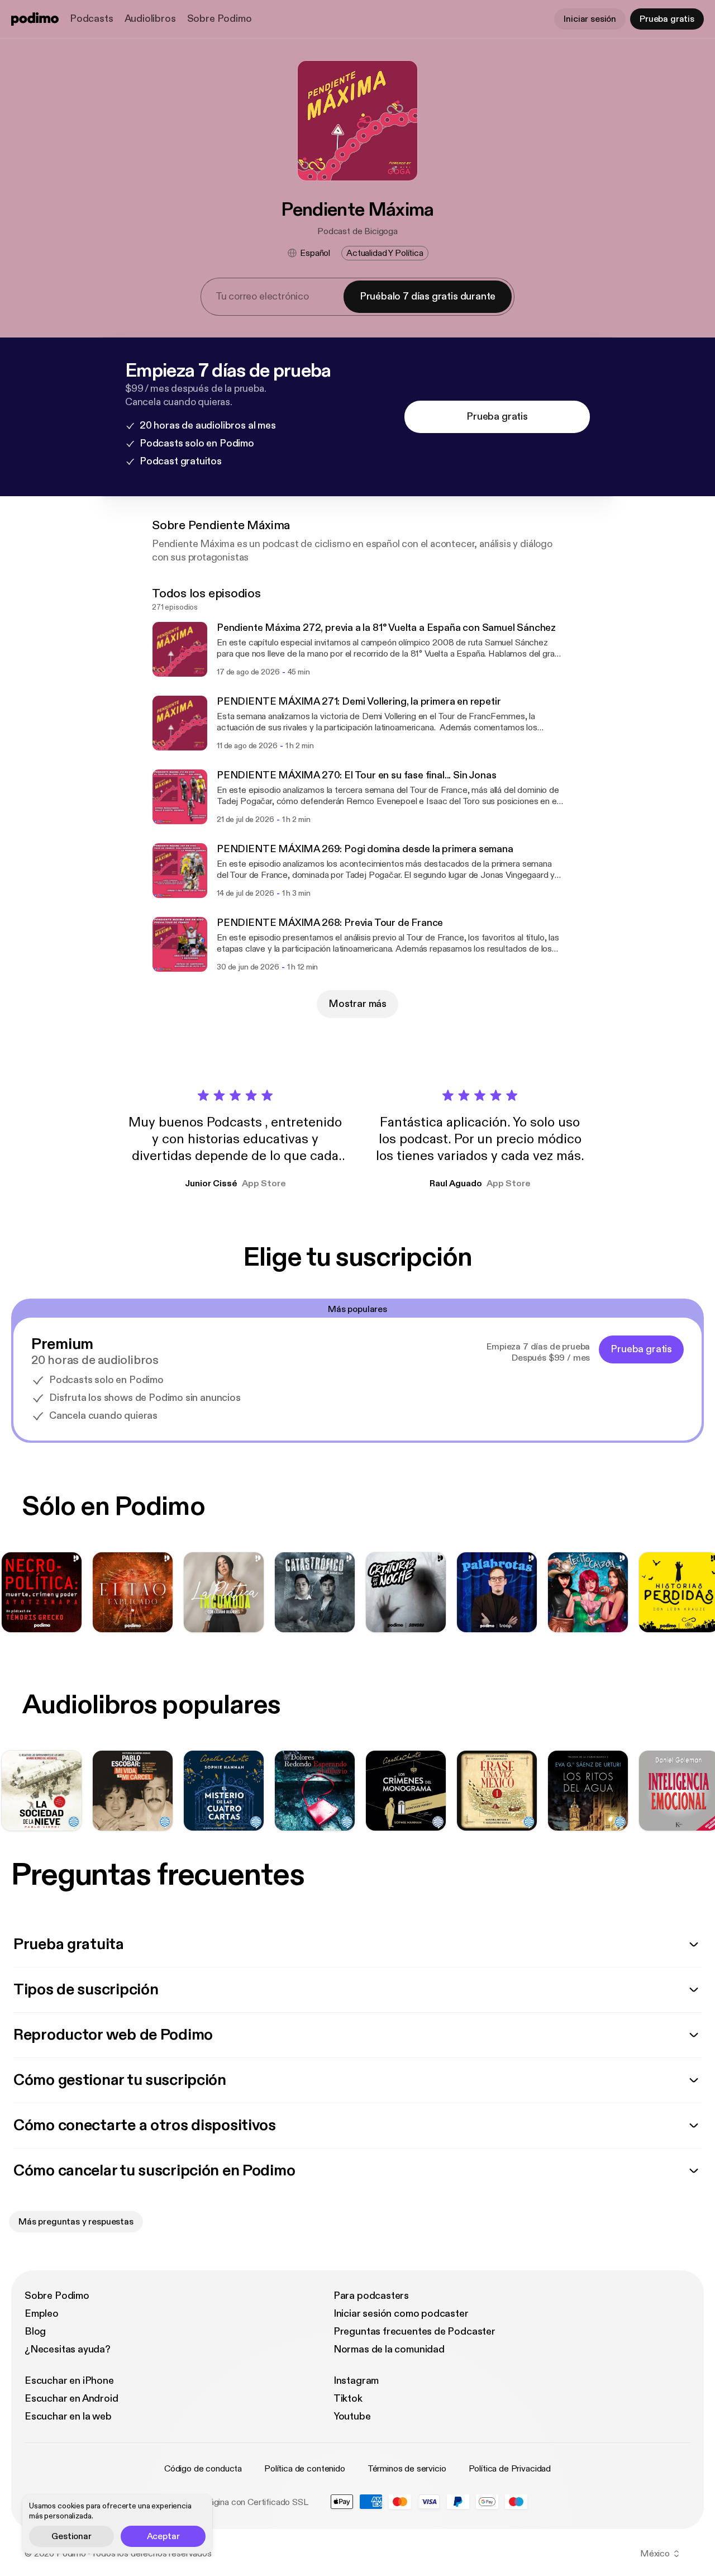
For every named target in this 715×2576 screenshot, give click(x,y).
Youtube (352, 2416)
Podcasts (92, 19)
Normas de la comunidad (389, 2349)
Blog (35, 2332)
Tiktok (348, 2399)
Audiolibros (150, 19)
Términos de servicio (407, 2469)
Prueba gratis (667, 19)
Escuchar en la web (68, 2416)
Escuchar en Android (71, 2399)
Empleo (42, 2314)
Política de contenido (305, 2469)
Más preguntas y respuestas (76, 2222)
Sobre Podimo (220, 19)
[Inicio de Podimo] (35, 19)
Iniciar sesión (590, 19)
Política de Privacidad (510, 2469)
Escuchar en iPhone (69, 2381)
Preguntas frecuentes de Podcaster (414, 2332)
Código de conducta (203, 2469)
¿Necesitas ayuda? (68, 2349)
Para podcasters (371, 2296)
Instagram (356, 2381)
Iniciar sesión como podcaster (401, 2314)
